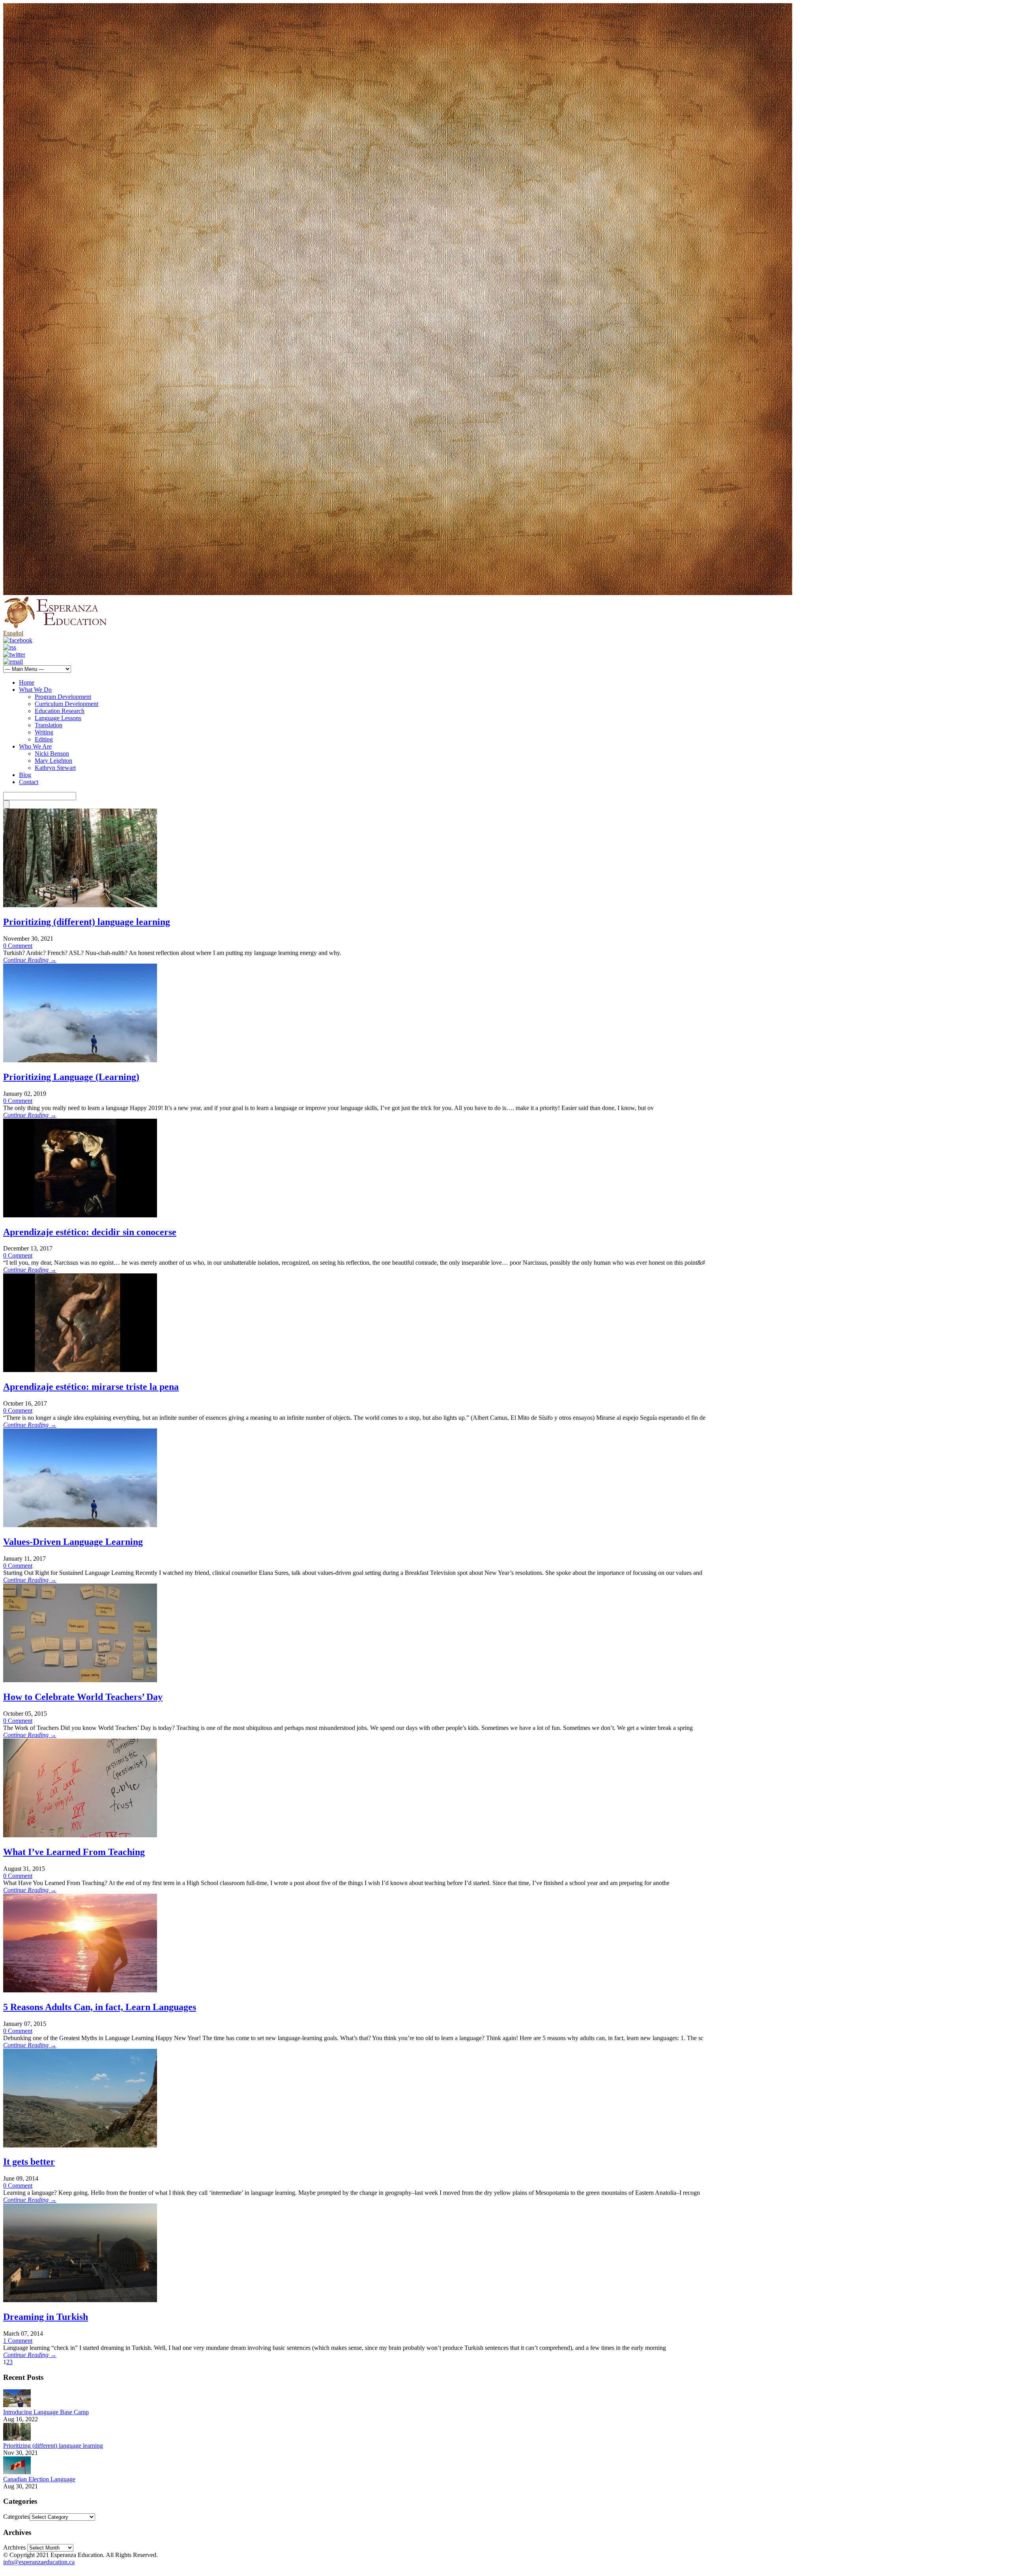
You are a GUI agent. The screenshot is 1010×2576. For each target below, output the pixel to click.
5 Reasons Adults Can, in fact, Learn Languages (100, 2007)
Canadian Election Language (39, 2479)
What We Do (35, 690)
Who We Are (35, 746)
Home (27, 682)
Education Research (60, 711)
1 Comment (18, 2341)
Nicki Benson (52, 754)
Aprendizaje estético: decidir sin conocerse (90, 1232)
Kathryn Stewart (55, 768)
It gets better (29, 2162)
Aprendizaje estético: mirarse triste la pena (91, 1387)
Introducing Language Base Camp (46, 2412)
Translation (49, 725)
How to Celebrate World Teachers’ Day (83, 1697)
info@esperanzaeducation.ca (39, 2562)
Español (13, 633)
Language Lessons (58, 718)
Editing (44, 739)
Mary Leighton (53, 761)
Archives (14, 2547)
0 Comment (18, 946)
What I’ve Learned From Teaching (74, 1852)
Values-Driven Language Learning (73, 1542)
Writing (44, 732)
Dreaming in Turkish (46, 2317)
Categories (16, 2517)
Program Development (63, 697)
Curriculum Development (66, 704)
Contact (29, 782)
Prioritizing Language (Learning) (71, 1077)
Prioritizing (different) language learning (87, 922)
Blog (25, 775)
